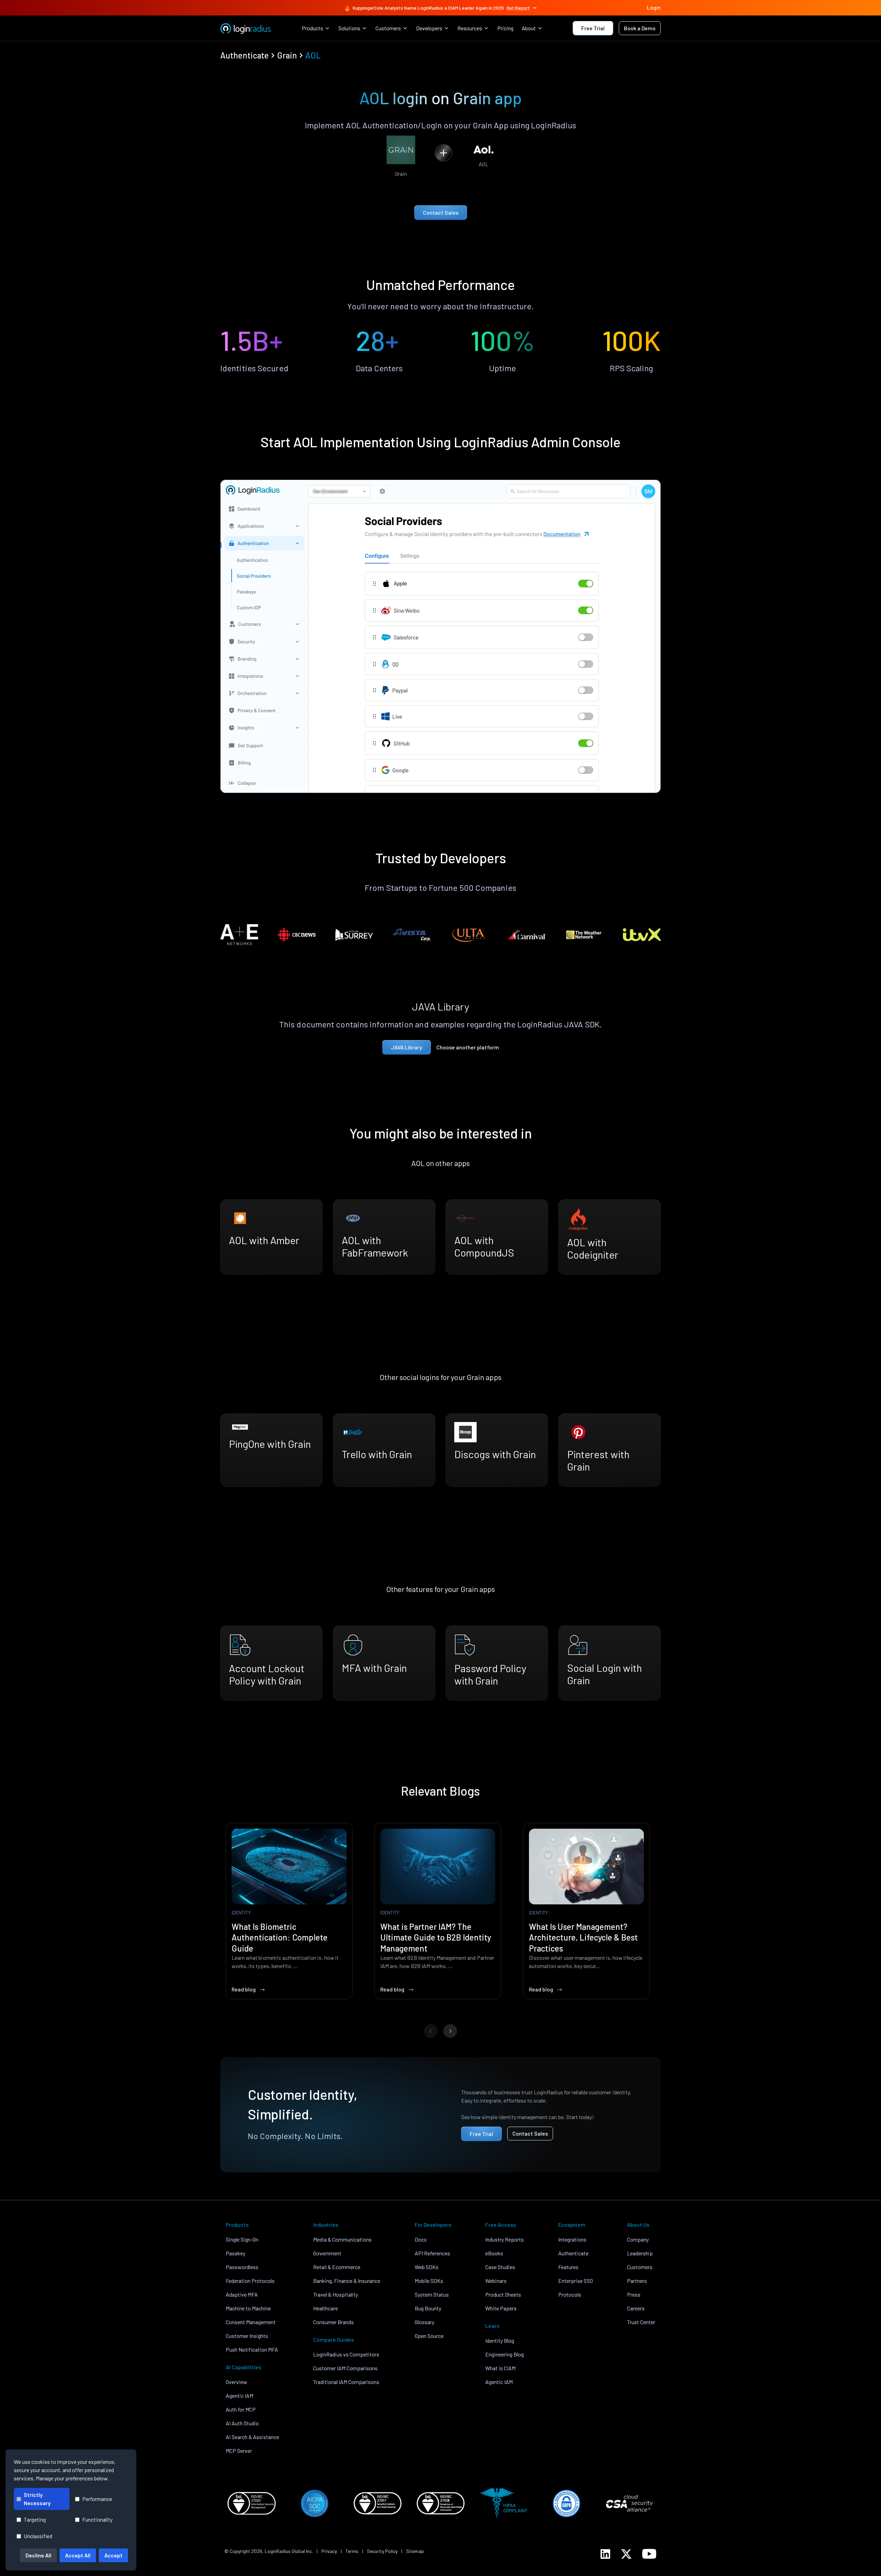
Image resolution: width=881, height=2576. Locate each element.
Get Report (518, 8)
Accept (113, 2555)
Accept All (78, 2555)
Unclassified (38, 2536)
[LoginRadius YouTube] (649, 2554)
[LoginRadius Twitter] (626, 2554)
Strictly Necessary (37, 2499)
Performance (97, 2499)
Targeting (35, 2519)
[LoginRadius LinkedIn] (605, 2554)
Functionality (97, 2519)
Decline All (38, 2555)
